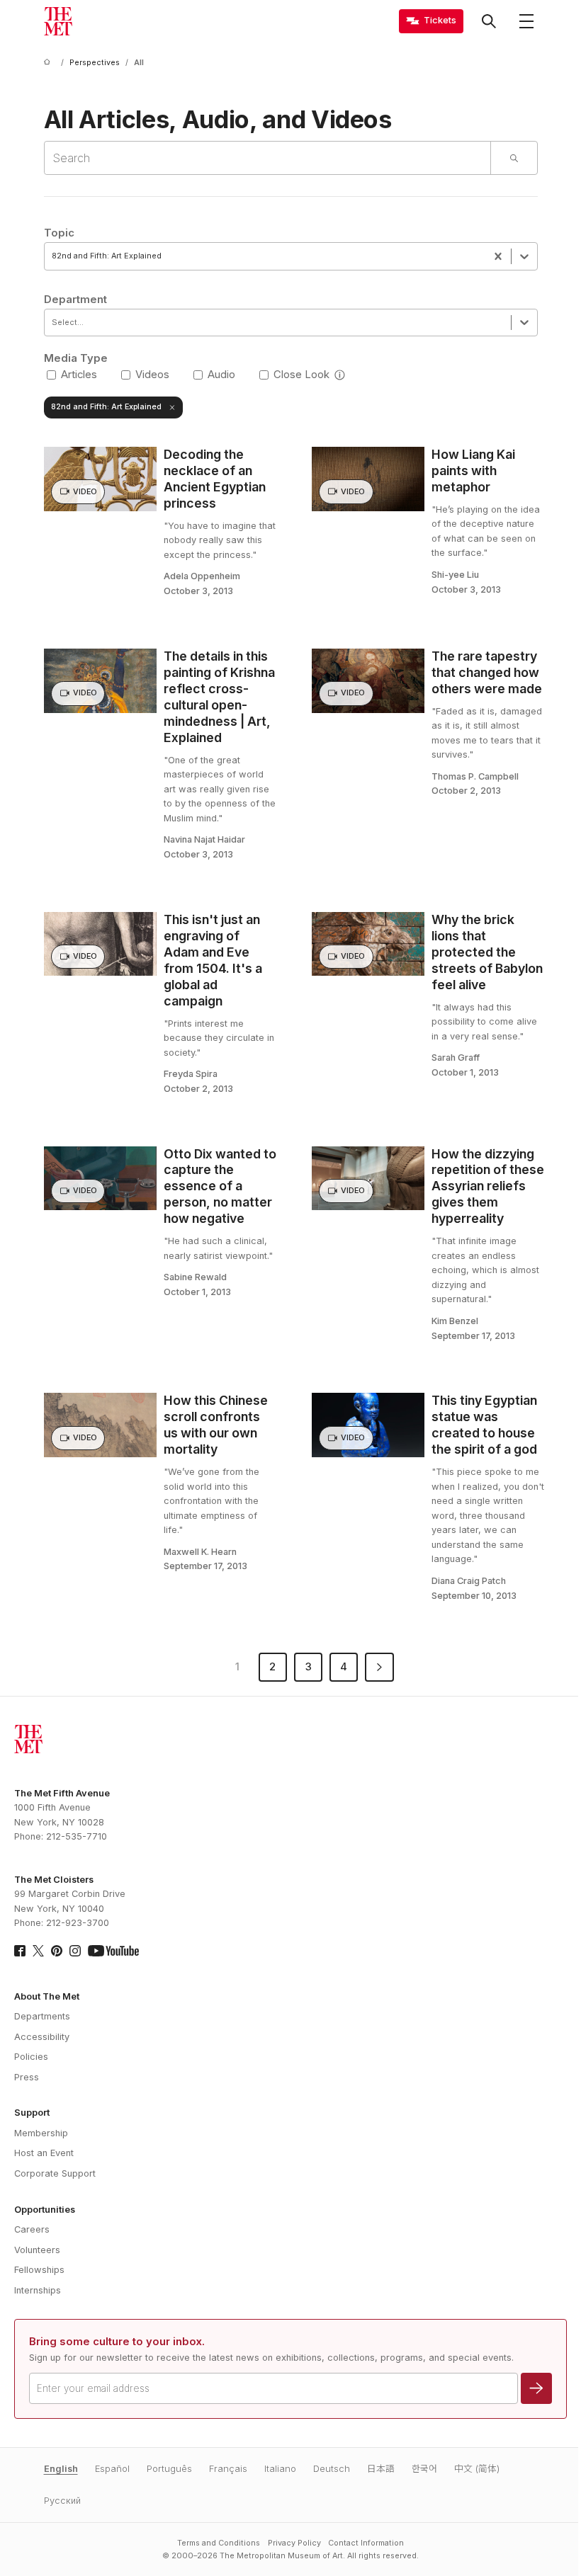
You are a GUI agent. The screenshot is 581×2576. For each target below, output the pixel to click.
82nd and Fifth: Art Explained (106, 407)
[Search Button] (489, 21)
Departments (42, 2016)
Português (169, 2469)
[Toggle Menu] (526, 21)
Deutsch (332, 2469)
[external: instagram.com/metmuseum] (75, 1951)
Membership (41, 2133)
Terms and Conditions (219, 2543)
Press (27, 2077)
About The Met (47, 1996)
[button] (340, 375)
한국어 (424, 2469)
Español (112, 2469)
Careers (32, 2229)
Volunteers (37, 2250)
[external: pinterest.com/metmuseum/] (57, 1951)
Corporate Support (55, 2173)
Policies (31, 2057)
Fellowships (39, 2270)
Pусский (62, 2501)
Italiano (280, 2469)
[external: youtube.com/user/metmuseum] (113, 1951)
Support (32, 2113)
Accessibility (42, 2037)
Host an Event (44, 2153)
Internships (38, 2290)
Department (75, 300)
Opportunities (45, 2210)
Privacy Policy (294, 2543)
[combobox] (53, 256)
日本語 (381, 2469)
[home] (50, 63)
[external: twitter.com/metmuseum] (38, 1951)
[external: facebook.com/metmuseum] (20, 1951)
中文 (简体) (477, 2469)
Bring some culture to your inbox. (117, 2342)
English (61, 2469)
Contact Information (366, 2543)
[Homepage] (58, 21)
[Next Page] (379, 1667)
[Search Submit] (513, 158)
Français (228, 2469)
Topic (59, 233)
